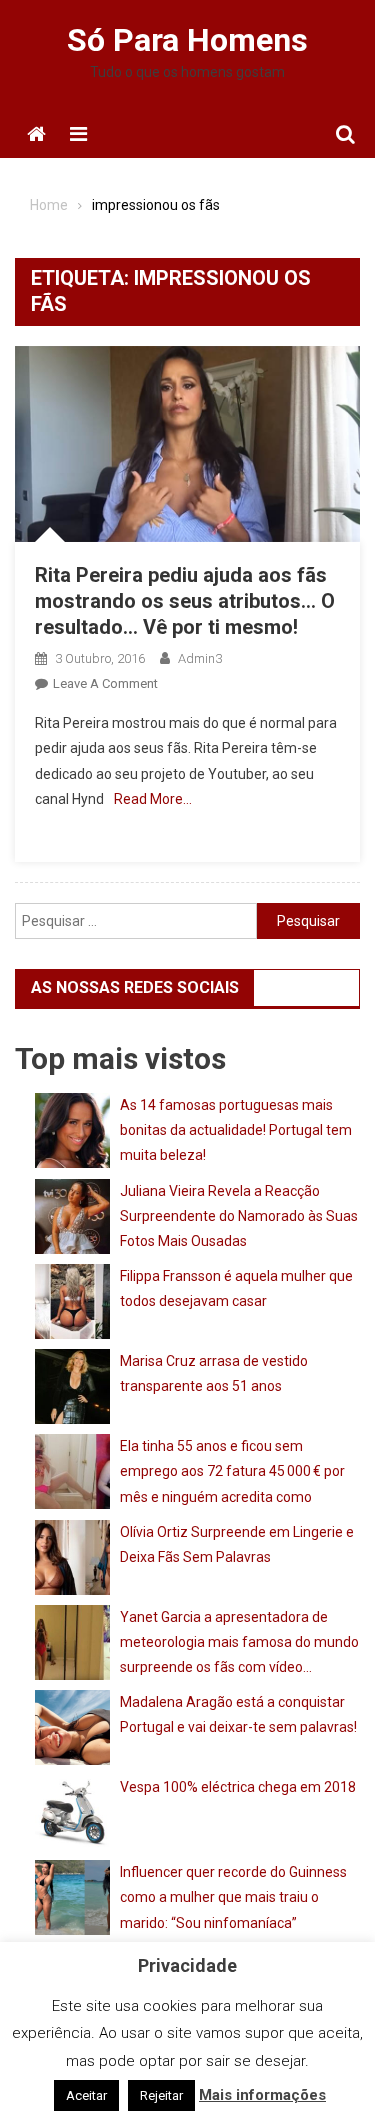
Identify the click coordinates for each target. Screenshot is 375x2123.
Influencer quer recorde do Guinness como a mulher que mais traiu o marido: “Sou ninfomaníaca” (233, 1897)
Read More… (153, 799)
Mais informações (262, 2095)
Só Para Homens (187, 40)
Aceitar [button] (86, 2095)
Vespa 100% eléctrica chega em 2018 (238, 1787)
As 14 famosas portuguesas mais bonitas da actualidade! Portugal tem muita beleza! (236, 1130)
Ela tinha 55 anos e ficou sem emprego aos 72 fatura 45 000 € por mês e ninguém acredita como (232, 1471)
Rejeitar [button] (161, 2095)
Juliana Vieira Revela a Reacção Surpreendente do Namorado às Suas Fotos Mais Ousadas (239, 1216)
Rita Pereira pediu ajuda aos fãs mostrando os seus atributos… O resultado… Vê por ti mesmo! (185, 601)
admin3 (200, 658)
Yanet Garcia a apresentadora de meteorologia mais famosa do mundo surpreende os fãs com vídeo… (239, 1642)
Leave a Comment (105, 683)
